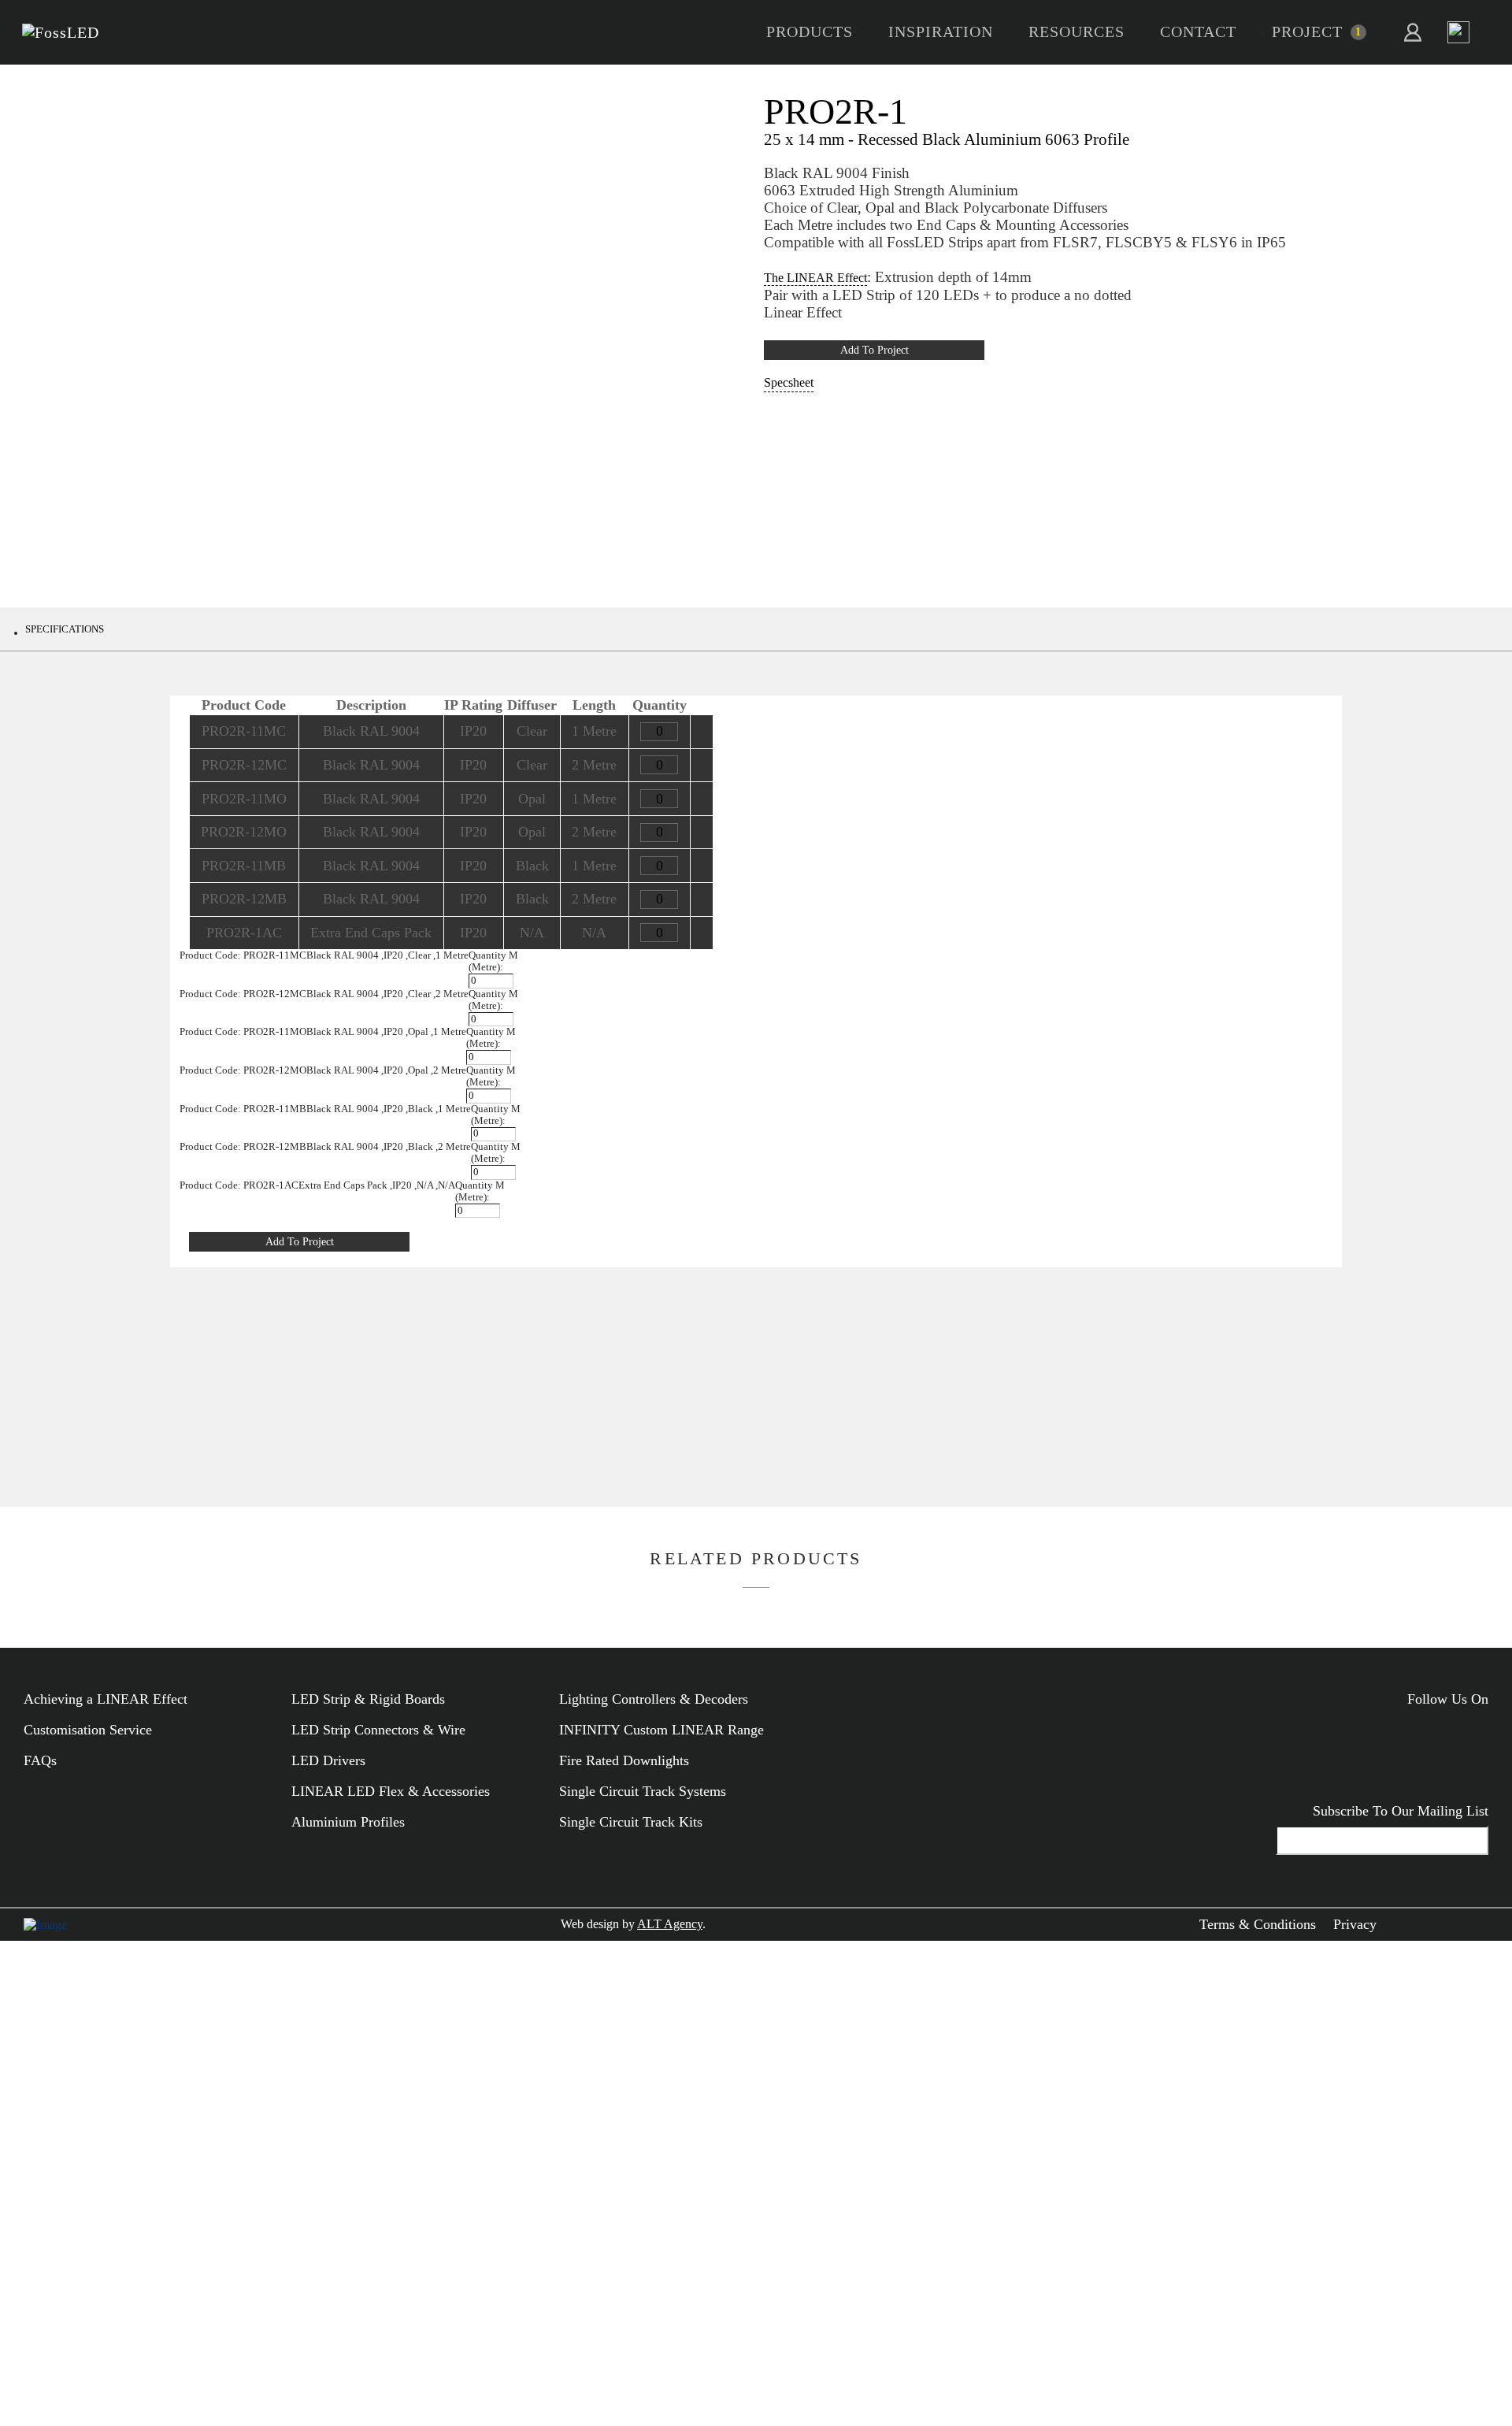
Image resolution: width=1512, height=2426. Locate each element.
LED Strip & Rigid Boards (368, 1699)
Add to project (875, 350)
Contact (1198, 32)
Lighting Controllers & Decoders (654, 1699)
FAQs (40, 1760)
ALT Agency (670, 1924)
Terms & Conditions (1258, 1924)
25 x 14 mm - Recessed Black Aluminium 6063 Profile (947, 139)
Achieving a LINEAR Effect (106, 1699)
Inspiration (941, 32)
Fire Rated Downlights (624, 1760)
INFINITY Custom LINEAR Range (661, 1730)
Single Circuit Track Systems (643, 1791)
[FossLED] (61, 33)
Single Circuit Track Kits (631, 1822)
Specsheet (789, 382)
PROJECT (1307, 32)
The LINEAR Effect (815, 278)
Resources (1077, 32)
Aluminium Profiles (348, 1822)
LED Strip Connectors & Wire (378, 1730)
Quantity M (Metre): (493, 961)
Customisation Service (88, 1730)
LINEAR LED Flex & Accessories (391, 1791)
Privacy (1355, 1924)
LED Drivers (328, 1760)
